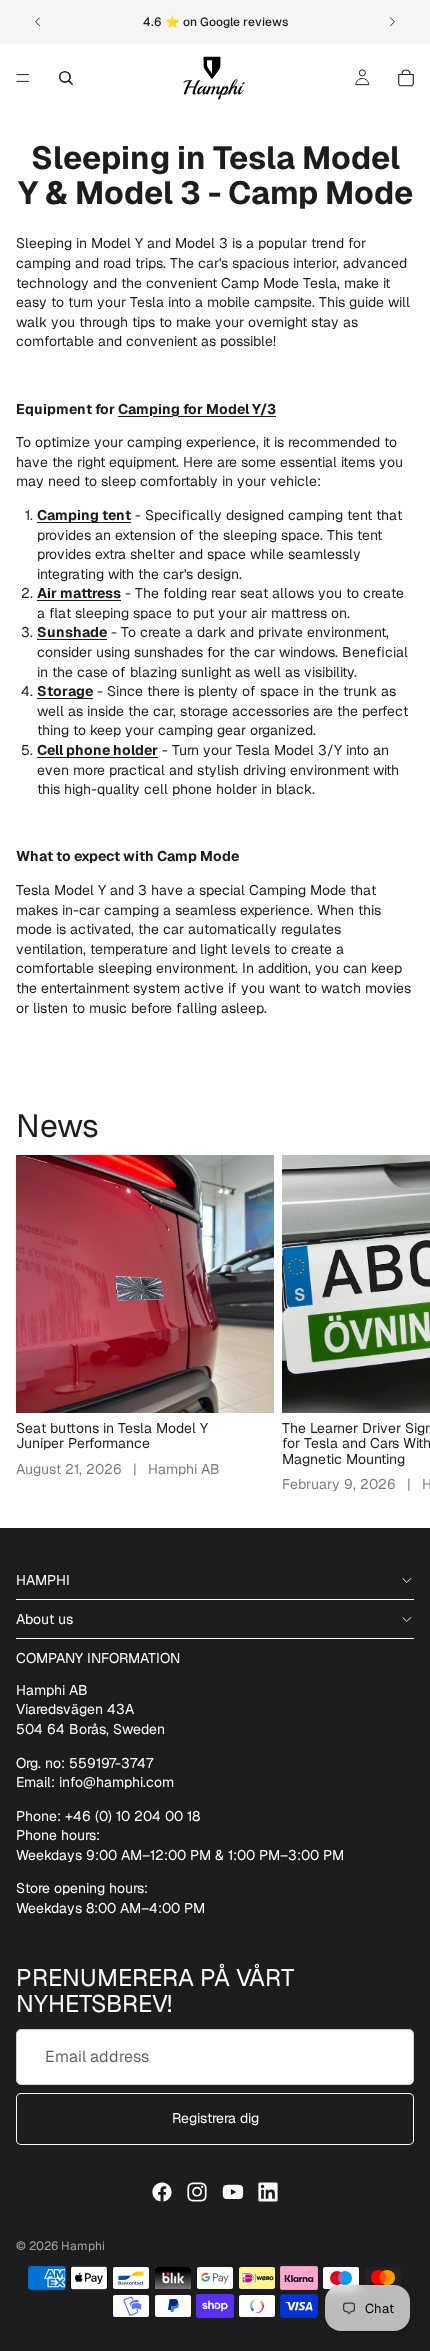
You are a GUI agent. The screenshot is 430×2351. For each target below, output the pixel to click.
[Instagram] (197, 2192)
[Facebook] (162, 2192)
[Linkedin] (268, 2192)
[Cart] (406, 78)
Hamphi (83, 2246)
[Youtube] (233, 2192)
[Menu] (23, 78)
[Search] (66, 78)
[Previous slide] (38, 22)
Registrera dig (215, 2119)
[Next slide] (392, 22)
